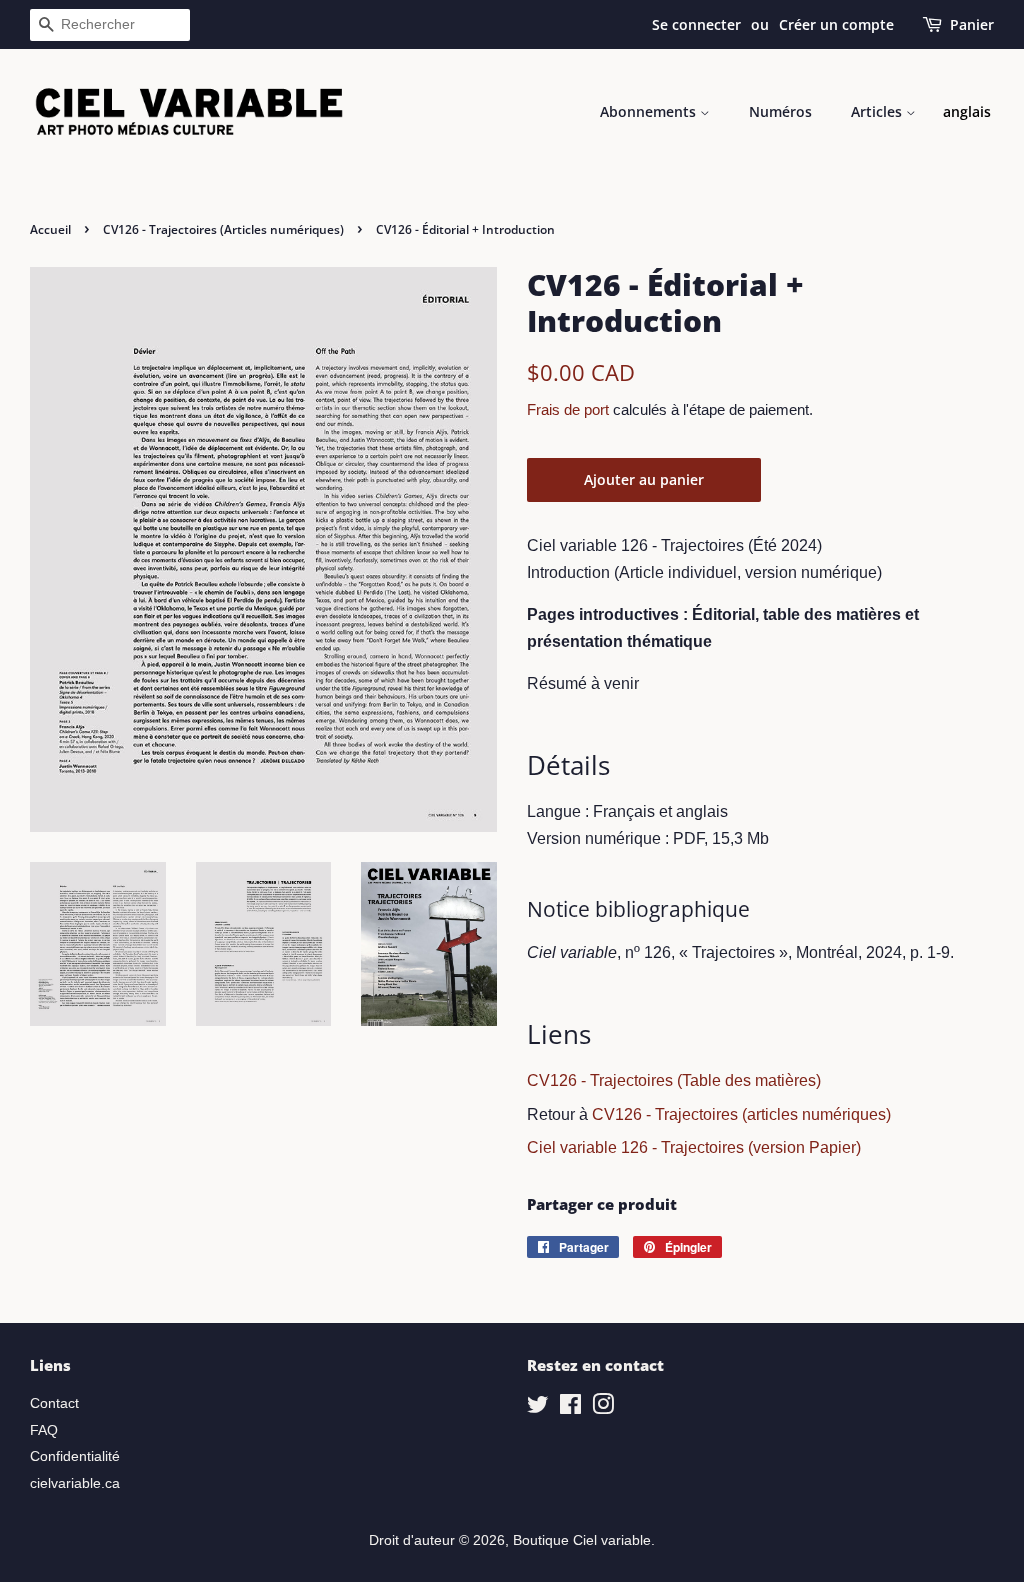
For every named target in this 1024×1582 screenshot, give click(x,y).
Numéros (780, 111)
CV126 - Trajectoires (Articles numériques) (223, 229)
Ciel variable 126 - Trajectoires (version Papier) (694, 1147)
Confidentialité (75, 1456)
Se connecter (696, 24)
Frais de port (568, 409)
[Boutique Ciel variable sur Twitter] (538, 1408)
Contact (54, 1403)
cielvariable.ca (75, 1483)
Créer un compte (836, 24)
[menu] (967, 112)
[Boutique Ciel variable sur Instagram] (603, 1408)
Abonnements (650, 111)
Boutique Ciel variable (582, 1540)
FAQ (44, 1430)
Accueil (50, 229)
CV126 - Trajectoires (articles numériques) (741, 1114)
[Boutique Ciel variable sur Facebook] (570, 1408)
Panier (972, 24)
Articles (878, 111)
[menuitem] (967, 112)
